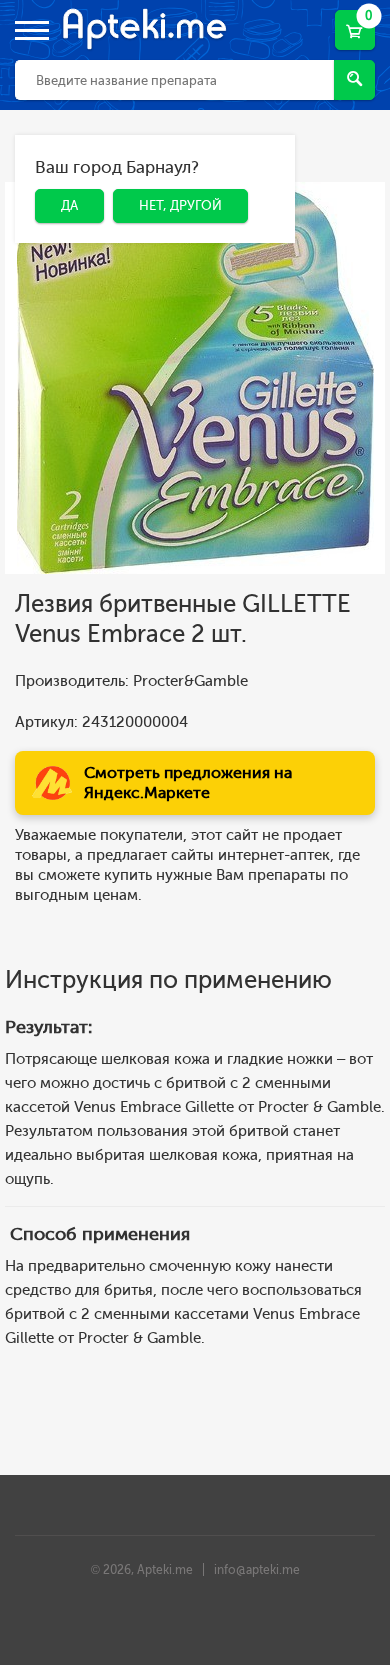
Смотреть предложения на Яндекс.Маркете (188, 782)
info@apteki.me (257, 1570)
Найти (354, 80)
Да (54, 170)
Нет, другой (165, 170)
